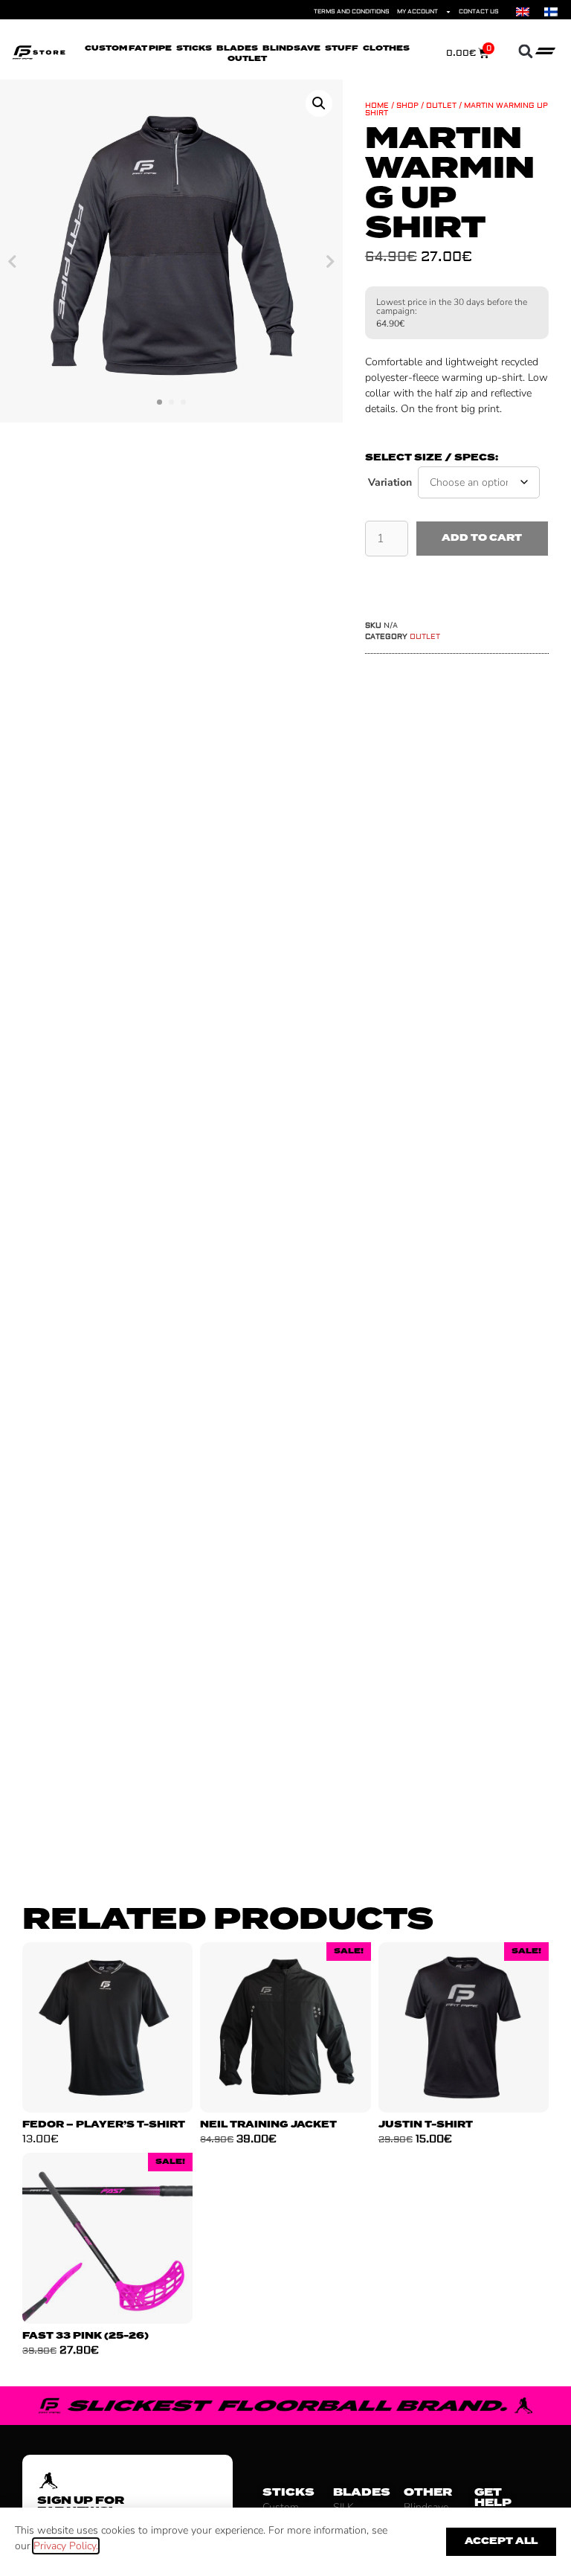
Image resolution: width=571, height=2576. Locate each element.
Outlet (247, 59)
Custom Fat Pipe (128, 48)
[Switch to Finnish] (551, 12)
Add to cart (482, 538)
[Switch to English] (523, 12)
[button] (525, 52)
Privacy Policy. (66, 2546)
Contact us (479, 12)
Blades (237, 48)
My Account (417, 12)
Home (377, 105)
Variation (390, 482)
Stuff (342, 48)
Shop (407, 105)
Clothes (386, 48)
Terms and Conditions (352, 12)
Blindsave (291, 48)
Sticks (194, 48)
